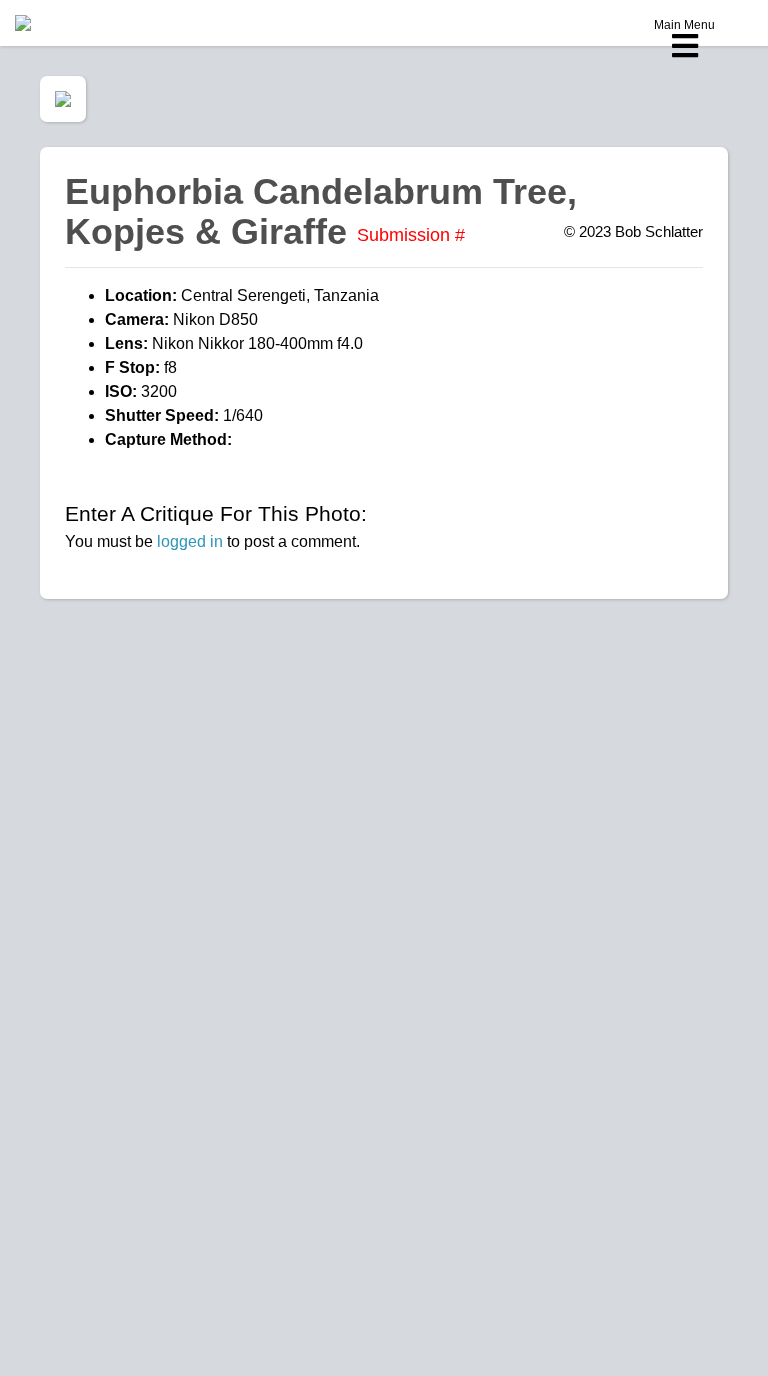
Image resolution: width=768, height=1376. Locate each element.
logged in (190, 541)
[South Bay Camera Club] (70, 23)
